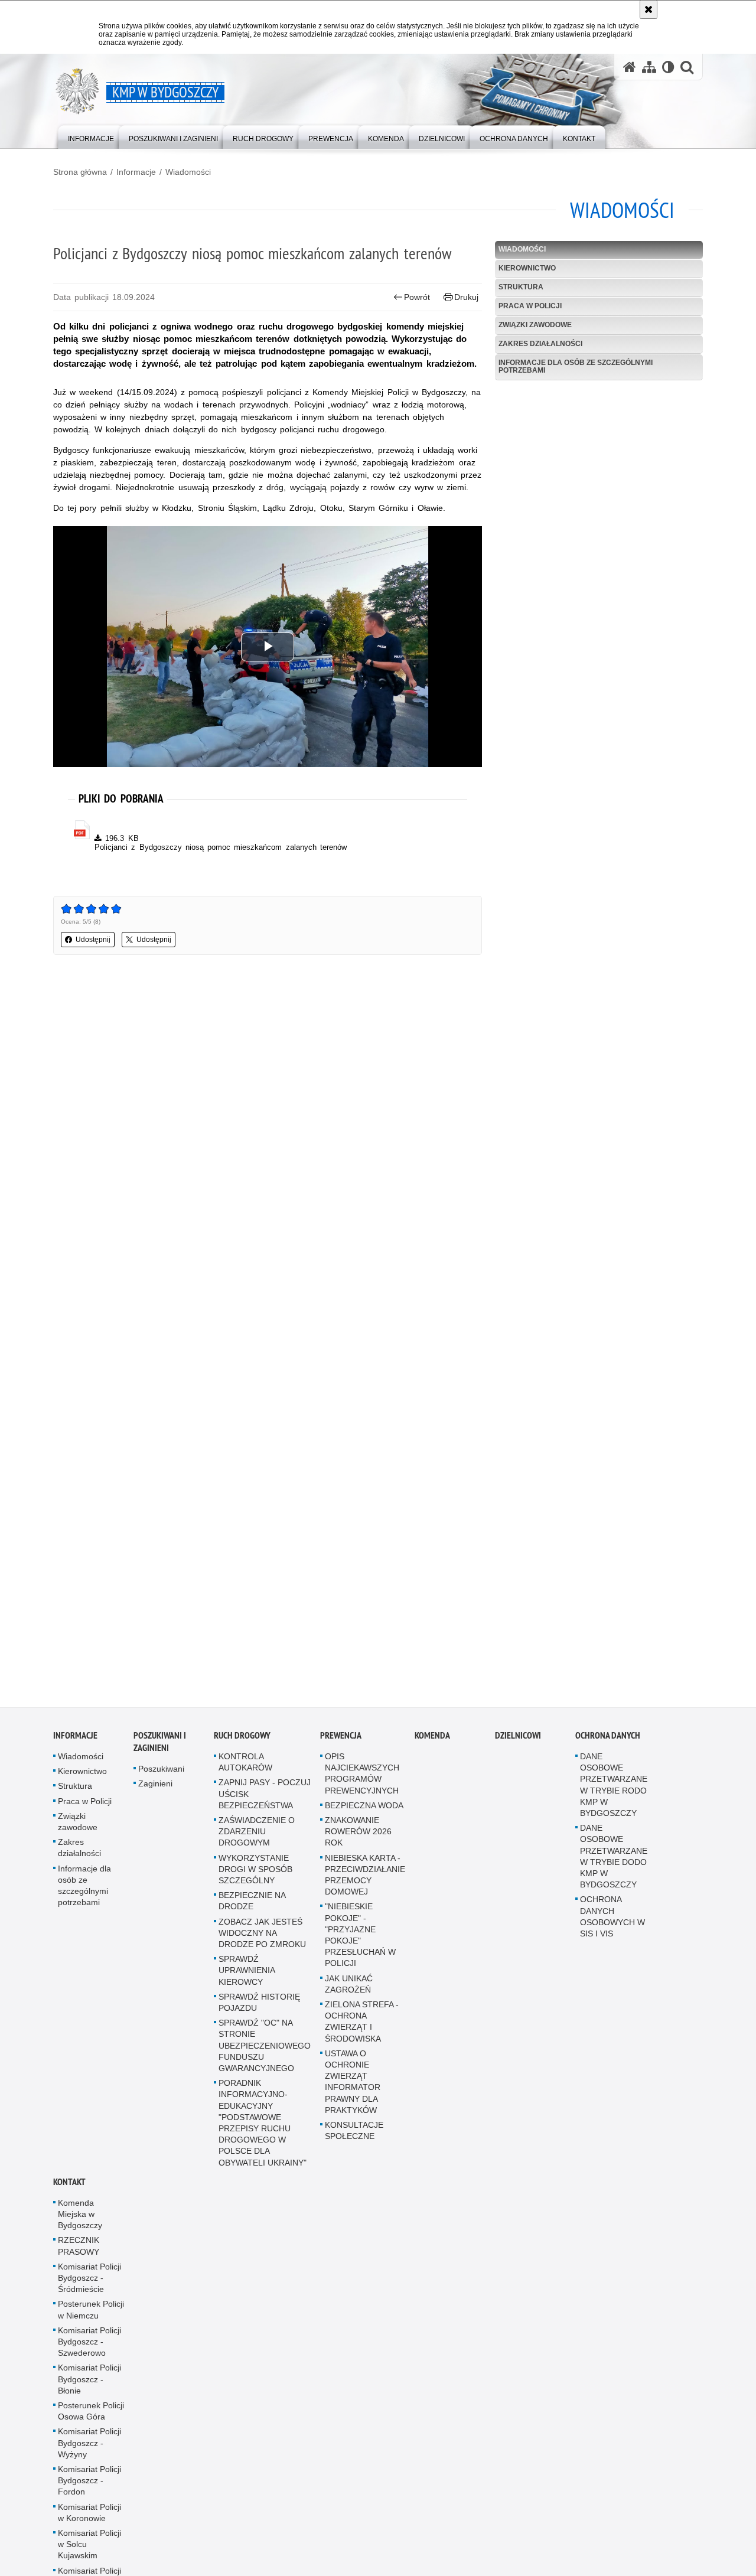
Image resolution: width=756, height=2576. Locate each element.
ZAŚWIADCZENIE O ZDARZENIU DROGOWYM (257, 1837)
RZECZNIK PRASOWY (79, 2251)
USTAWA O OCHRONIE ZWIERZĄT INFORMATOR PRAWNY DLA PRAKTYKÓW (353, 2087)
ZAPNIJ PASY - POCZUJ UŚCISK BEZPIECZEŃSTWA (265, 1799)
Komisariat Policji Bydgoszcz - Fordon (89, 2486)
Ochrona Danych (608, 1741)
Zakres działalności (540, 344)
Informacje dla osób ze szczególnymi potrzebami (576, 366)
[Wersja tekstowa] (668, 67)
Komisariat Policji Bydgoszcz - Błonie (89, 2385)
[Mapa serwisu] (649, 67)
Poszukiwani (161, 1774)
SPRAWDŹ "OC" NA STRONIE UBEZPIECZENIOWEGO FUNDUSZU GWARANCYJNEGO (265, 2051)
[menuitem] (91, 136)
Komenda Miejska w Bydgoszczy (80, 2219)
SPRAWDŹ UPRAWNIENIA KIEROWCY (247, 1975)
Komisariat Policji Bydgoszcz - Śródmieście (89, 2283)
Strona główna (80, 172)
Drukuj (466, 297)
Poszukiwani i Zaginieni (160, 1747)
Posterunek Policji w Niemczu (91, 2315)
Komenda (432, 1741)
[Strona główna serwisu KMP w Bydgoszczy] (630, 67)
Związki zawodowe (535, 325)
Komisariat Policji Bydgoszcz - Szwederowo (89, 2347)
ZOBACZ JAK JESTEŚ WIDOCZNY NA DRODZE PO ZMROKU (262, 1938)
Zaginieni (155, 1789)
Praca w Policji (530, 306)
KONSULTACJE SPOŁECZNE (354, 2136)
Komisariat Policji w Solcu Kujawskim (89, 2549)
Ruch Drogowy (242, 1741)
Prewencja (341, 1741)
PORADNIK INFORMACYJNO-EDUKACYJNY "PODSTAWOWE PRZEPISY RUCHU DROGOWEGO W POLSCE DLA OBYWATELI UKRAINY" (263, 2128)
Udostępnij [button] (93, 940)
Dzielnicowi (518, 1741)
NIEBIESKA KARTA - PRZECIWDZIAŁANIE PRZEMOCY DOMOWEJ (365, 1880)
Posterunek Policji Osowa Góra (91, 2416)
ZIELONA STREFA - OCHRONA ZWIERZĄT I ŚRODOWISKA (362, 2027)
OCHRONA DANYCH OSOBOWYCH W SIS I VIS (612, 1922)
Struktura (521, 287)
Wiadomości (188, 172)
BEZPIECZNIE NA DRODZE (252, 1906)
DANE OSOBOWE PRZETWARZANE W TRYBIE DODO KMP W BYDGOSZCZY (614, 1861)
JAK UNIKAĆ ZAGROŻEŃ (349, 1989)
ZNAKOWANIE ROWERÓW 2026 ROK (358, 1837)
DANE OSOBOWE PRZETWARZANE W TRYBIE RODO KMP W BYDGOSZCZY (614, 1790)
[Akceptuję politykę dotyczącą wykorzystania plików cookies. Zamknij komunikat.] (649, 9)
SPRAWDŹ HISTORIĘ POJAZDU (259, 2008)
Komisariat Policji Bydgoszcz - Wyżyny (89, 2448)
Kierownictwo (527, 268)
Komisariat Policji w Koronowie (89, 2518)
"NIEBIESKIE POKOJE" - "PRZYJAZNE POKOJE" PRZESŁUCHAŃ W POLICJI (360, 1941)
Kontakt (69, 2187)
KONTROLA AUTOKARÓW (245, 1767)
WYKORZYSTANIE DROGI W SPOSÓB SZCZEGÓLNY (255, 1874)
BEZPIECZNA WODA (364, 1811)
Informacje (136, 172)
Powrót (417, 297)
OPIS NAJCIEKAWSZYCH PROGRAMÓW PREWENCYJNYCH (362, 1779)
